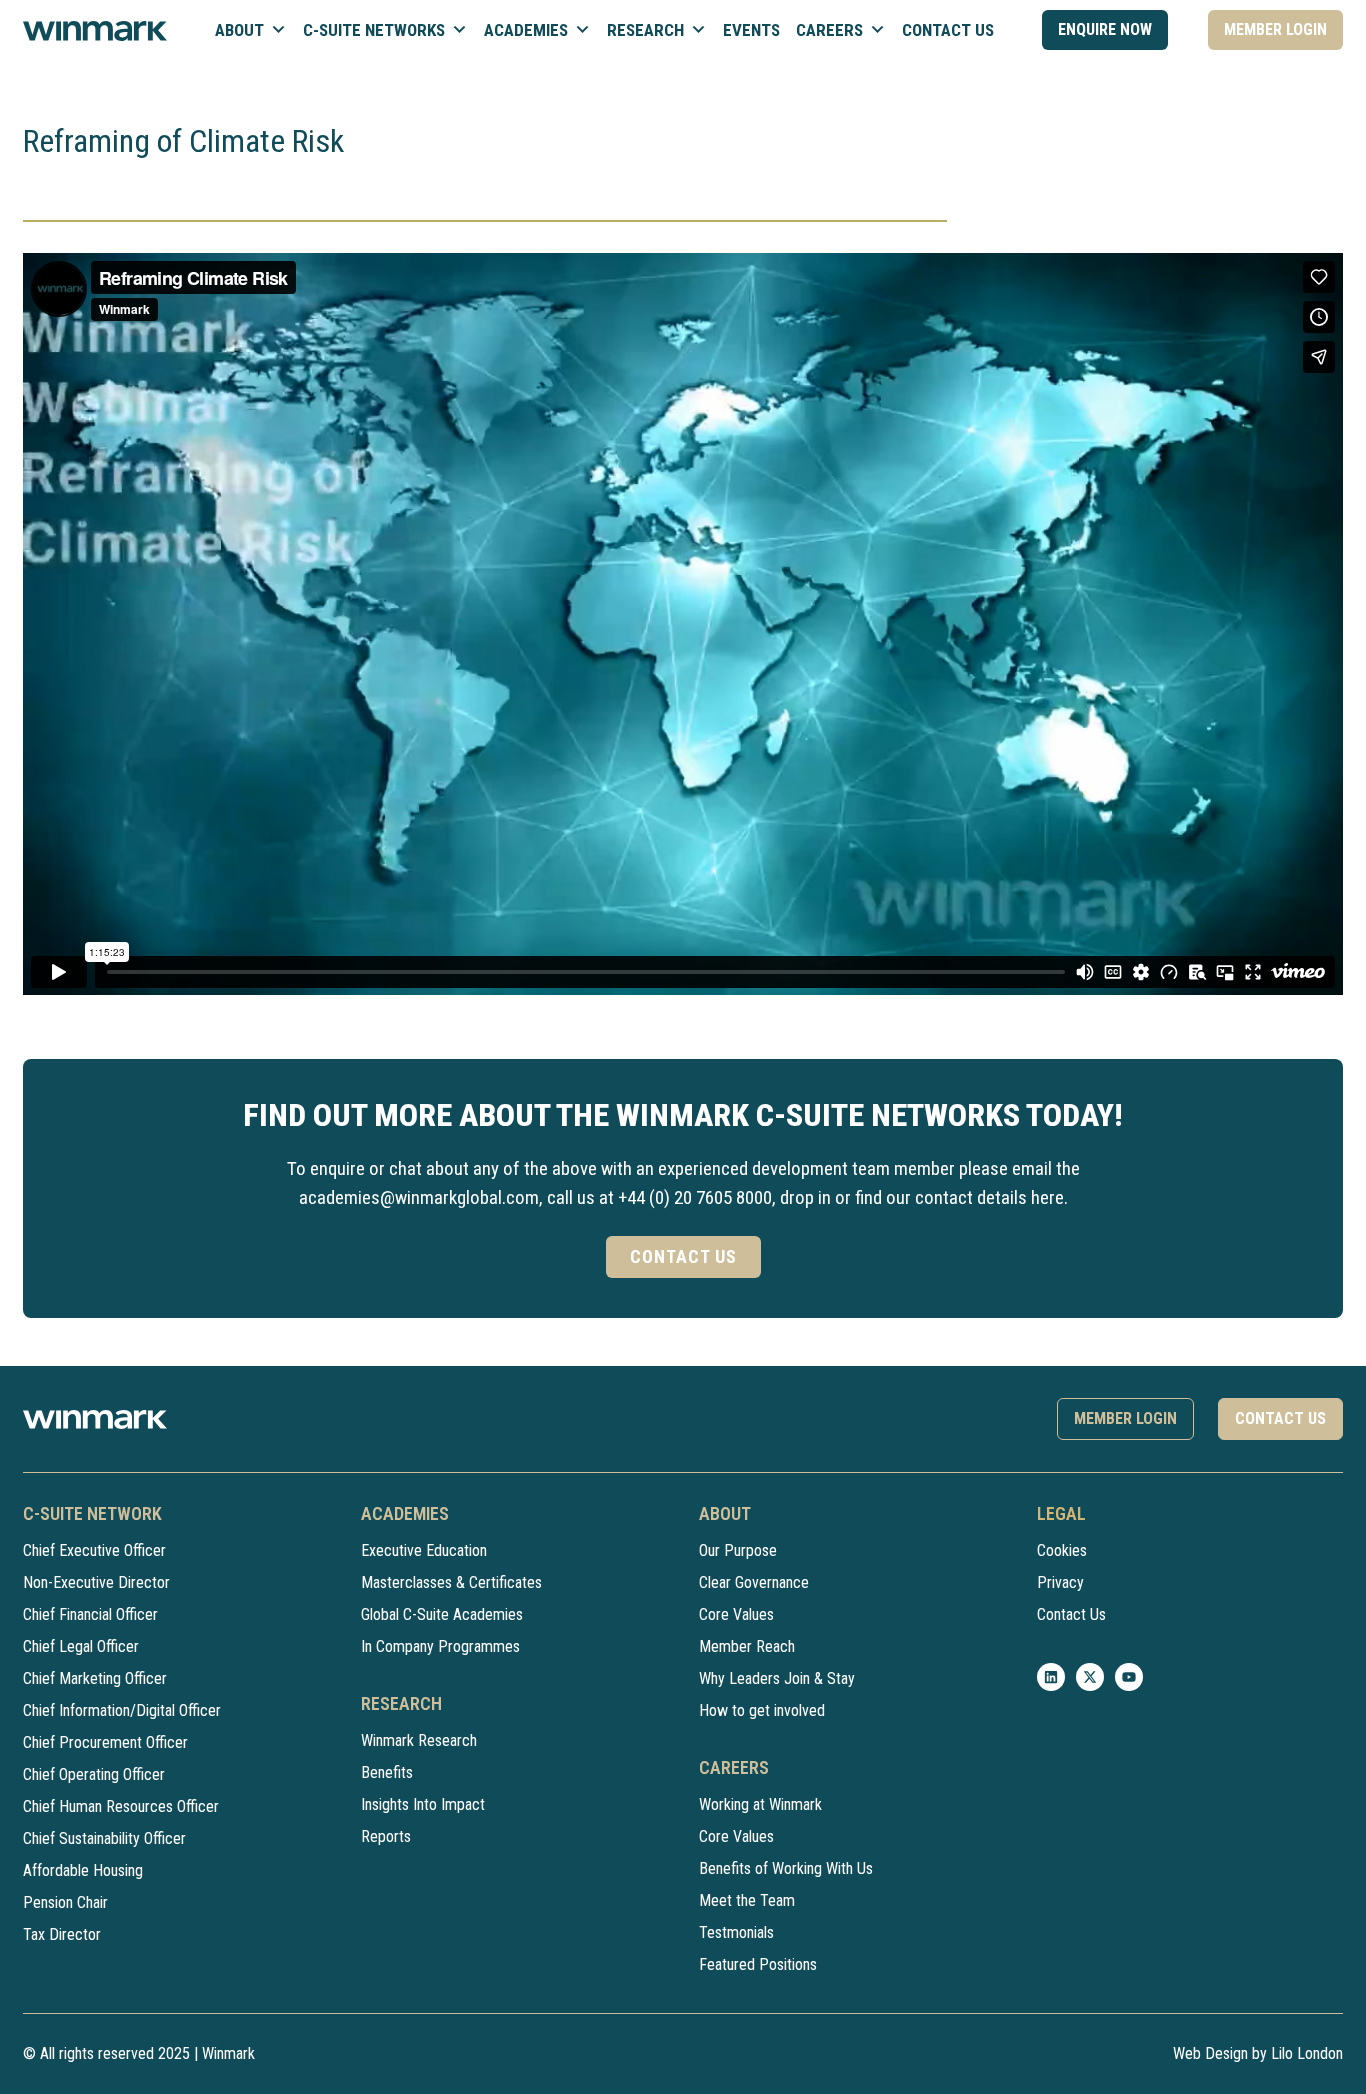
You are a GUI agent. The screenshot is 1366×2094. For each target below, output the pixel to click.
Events (751, 30)
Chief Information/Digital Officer (122, 1710)
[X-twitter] (1090, 1677)
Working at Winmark (760, 1804)
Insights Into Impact (423, 1804)
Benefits (387, 1772)
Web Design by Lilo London (1258, 2053)
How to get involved (762, 1710)
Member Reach (747, 1646)
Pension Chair (65, 1902)
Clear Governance (754, 1582)
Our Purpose (738, 1550)
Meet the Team (747, 1900)
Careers (829, 30)
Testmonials (736, 1932)
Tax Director (62, 1934)
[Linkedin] (1051, 1677)
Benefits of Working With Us (786, 1868)
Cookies (1062, 1550)
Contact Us (948, 30)
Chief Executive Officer (94, 1550)
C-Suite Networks (374, 30)
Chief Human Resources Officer (121, 1806)
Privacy (1060, 1582)
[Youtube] (1129, 1677)
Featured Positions (758, 1964)
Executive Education (424, 1550)
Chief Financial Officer (90, 1614)
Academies (526, 30)
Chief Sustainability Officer (104, 1838)
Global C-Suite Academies (442, 1614)
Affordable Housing (83, 1870)
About (239, 30)
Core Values (736, 1614)
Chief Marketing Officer (95, 1678)
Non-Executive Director (96, 1582)
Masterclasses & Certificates (451, 1582)
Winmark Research (419, 1740)
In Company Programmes (440, 1646)
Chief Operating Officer (94, 1774)
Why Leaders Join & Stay (777, 1678)
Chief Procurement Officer (105, 1742)
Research (645, 30)
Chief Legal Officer (81, 1646)
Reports (386, 1836)
